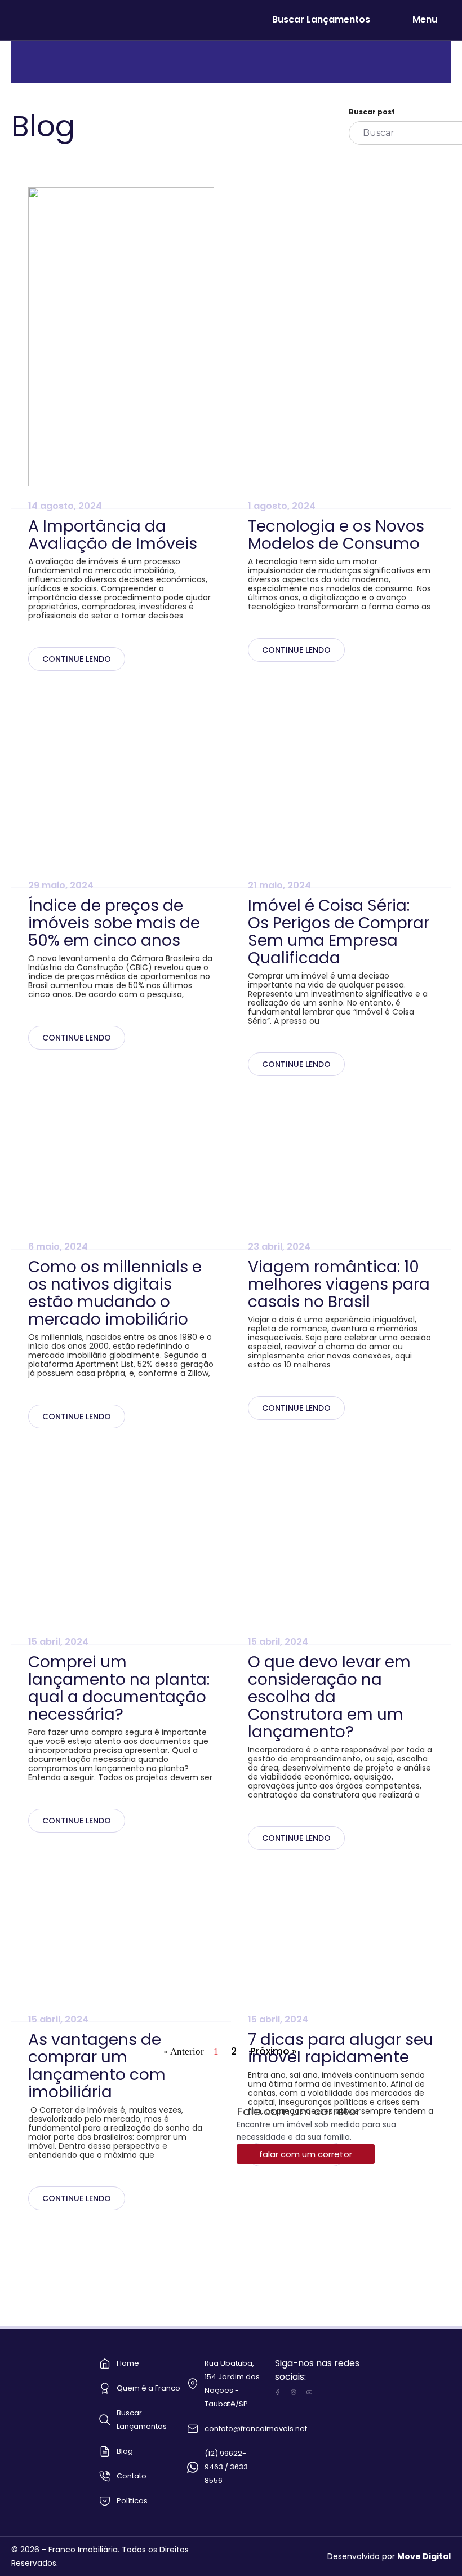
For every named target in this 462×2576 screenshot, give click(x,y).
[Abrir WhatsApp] (434, 2548)
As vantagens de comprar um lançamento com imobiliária (97, 2066)
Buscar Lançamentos (321, 19)
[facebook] (278, 2392)
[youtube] (309, 2392)
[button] (306, 2154)
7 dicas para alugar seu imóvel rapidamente (341, 2048)
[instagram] (294, 2392)
